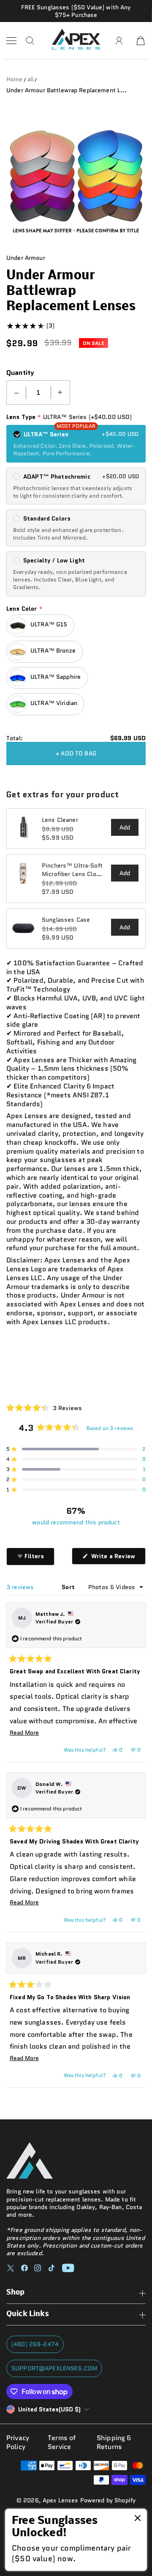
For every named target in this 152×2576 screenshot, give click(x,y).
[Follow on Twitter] (11, 2268)
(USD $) (49, 2409)
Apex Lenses (61, 2500)
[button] (44, 1408)
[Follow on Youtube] (68, 2268)
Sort (69, 1587)
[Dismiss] (138, 2519)
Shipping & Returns (114, 2443)
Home (15, 79)
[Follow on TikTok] (52, 2268)
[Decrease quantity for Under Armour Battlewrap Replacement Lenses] (16, 393)
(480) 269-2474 (35, 2344)
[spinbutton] (38, 393)
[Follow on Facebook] (24, 2268)
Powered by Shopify (108, 2500)
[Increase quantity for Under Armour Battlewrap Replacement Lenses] (60, 393)
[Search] (30, 41)
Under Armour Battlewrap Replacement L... (67, 90)
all (31, 79)
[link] (76, 2540)
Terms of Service (62, 2443)
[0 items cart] (141, 41)
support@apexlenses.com (54, 2368)
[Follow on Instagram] (38, 2268)
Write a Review (118, 1558)
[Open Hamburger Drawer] (11, 41)
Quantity (20, 373)
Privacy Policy (18, 2443)
